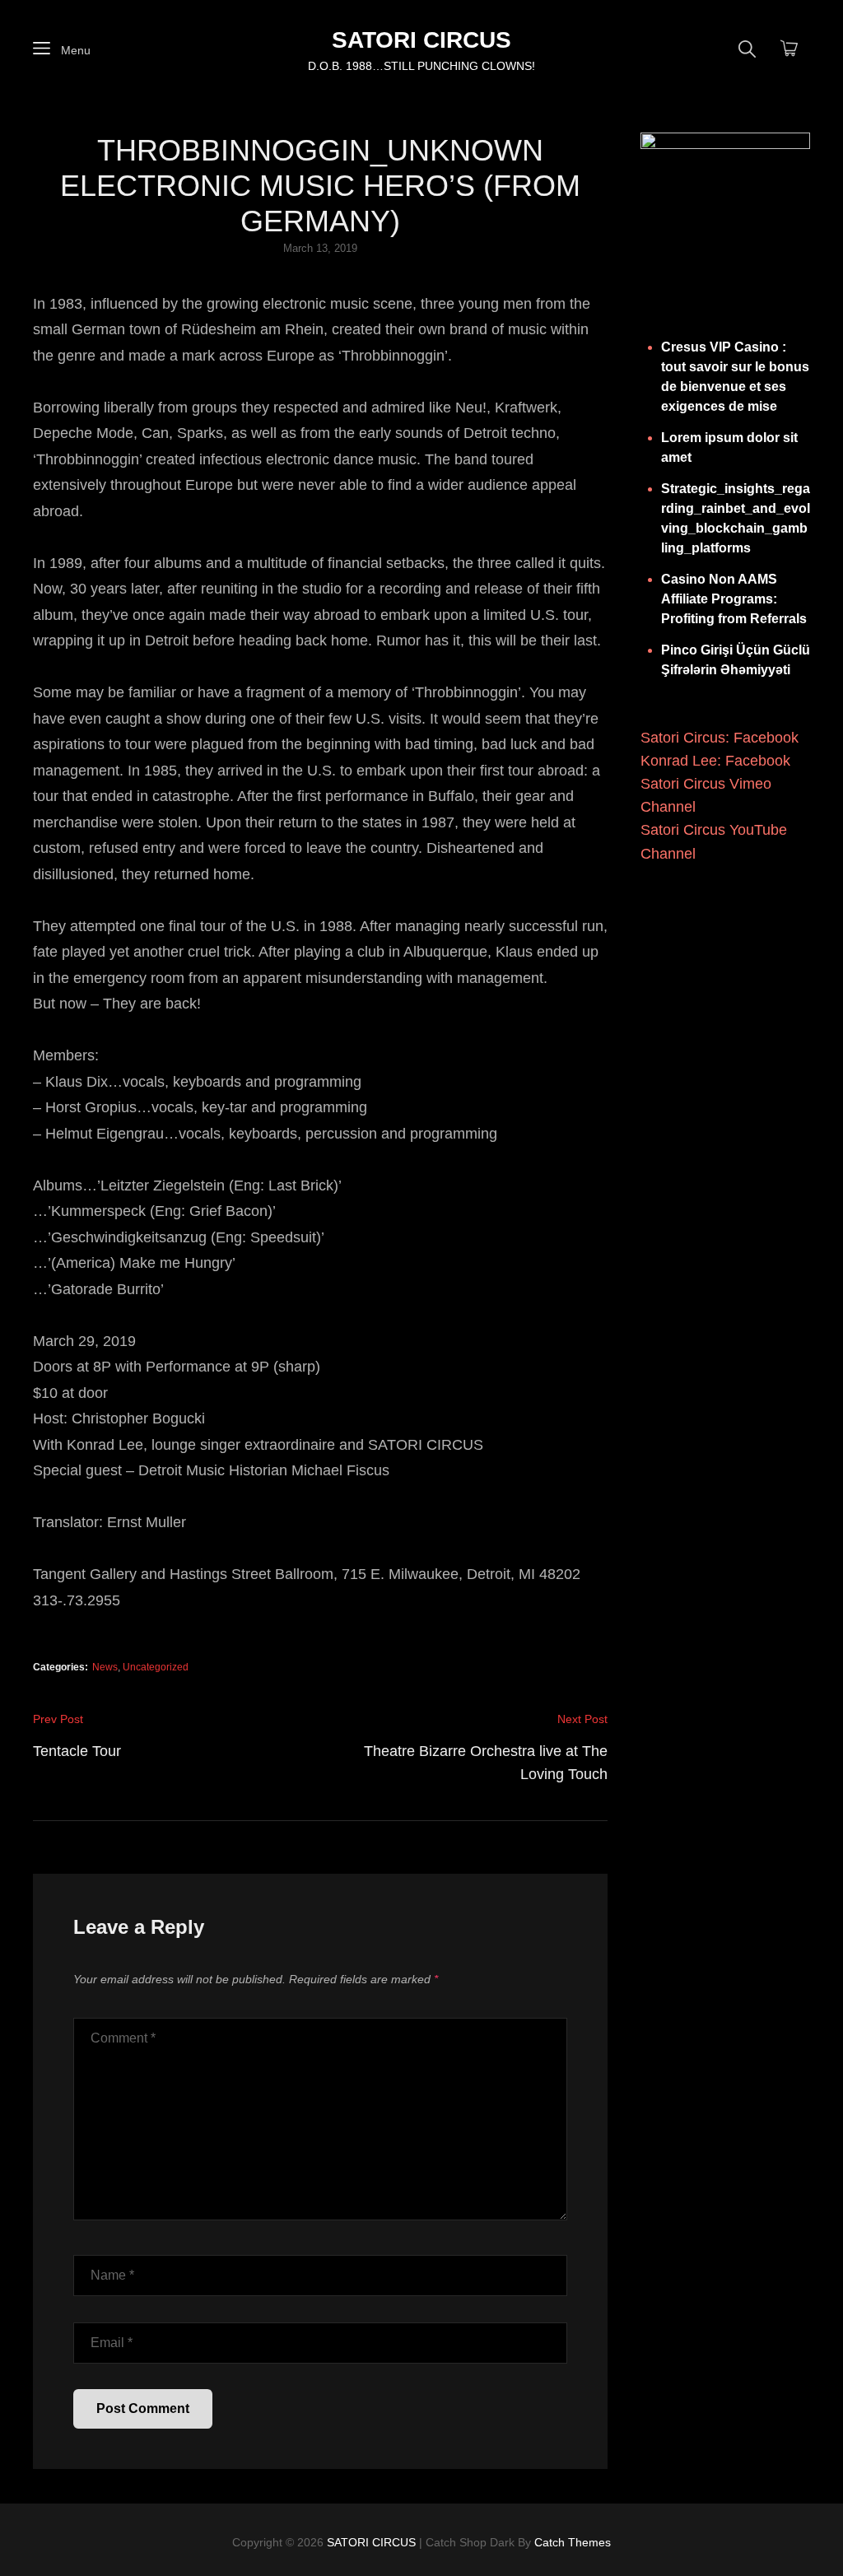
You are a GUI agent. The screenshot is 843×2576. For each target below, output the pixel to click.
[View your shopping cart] (789, 49)
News (105, 1667)
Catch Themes (573, 2542)
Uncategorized (156, 1667)
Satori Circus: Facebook (720, 738)
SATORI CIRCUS (421, 40)
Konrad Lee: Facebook (715, 761)
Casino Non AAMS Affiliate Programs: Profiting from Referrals (734, 599)
